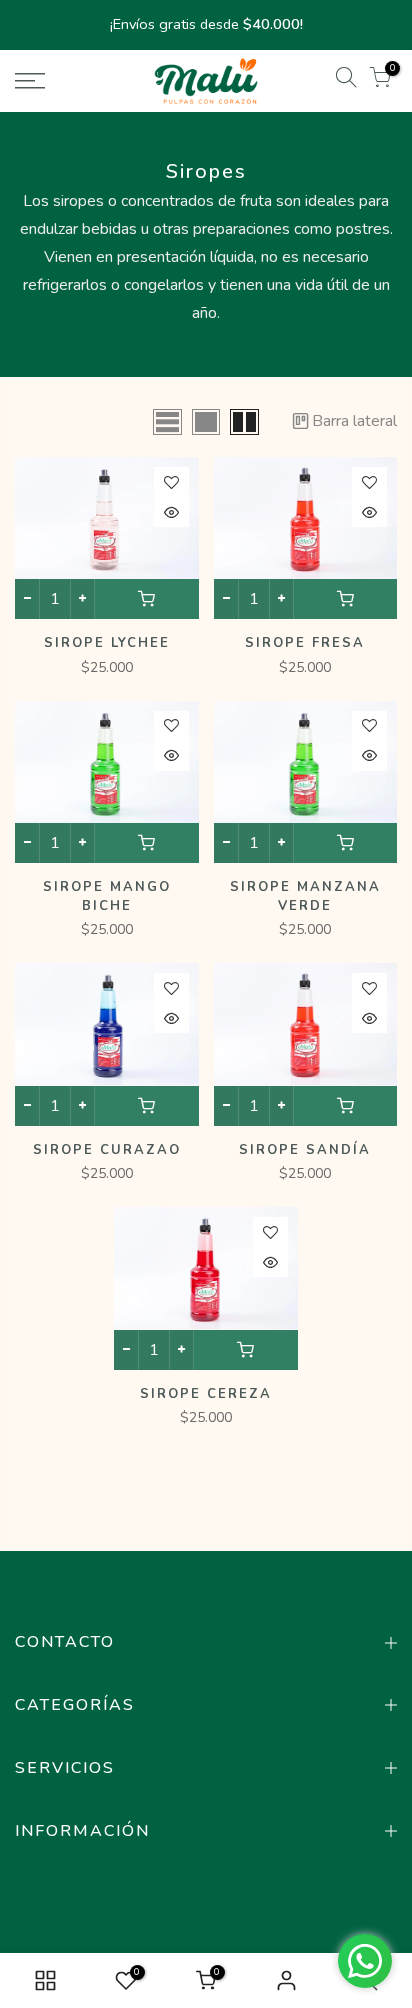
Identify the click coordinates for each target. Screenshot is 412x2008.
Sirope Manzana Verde (305, 896)
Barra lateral (354, 421)
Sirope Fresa (305, 643)
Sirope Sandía (305, 1150)
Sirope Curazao (107, 1150)
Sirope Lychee (107, 643)
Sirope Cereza (206, 1394)
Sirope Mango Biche (107, 896)
